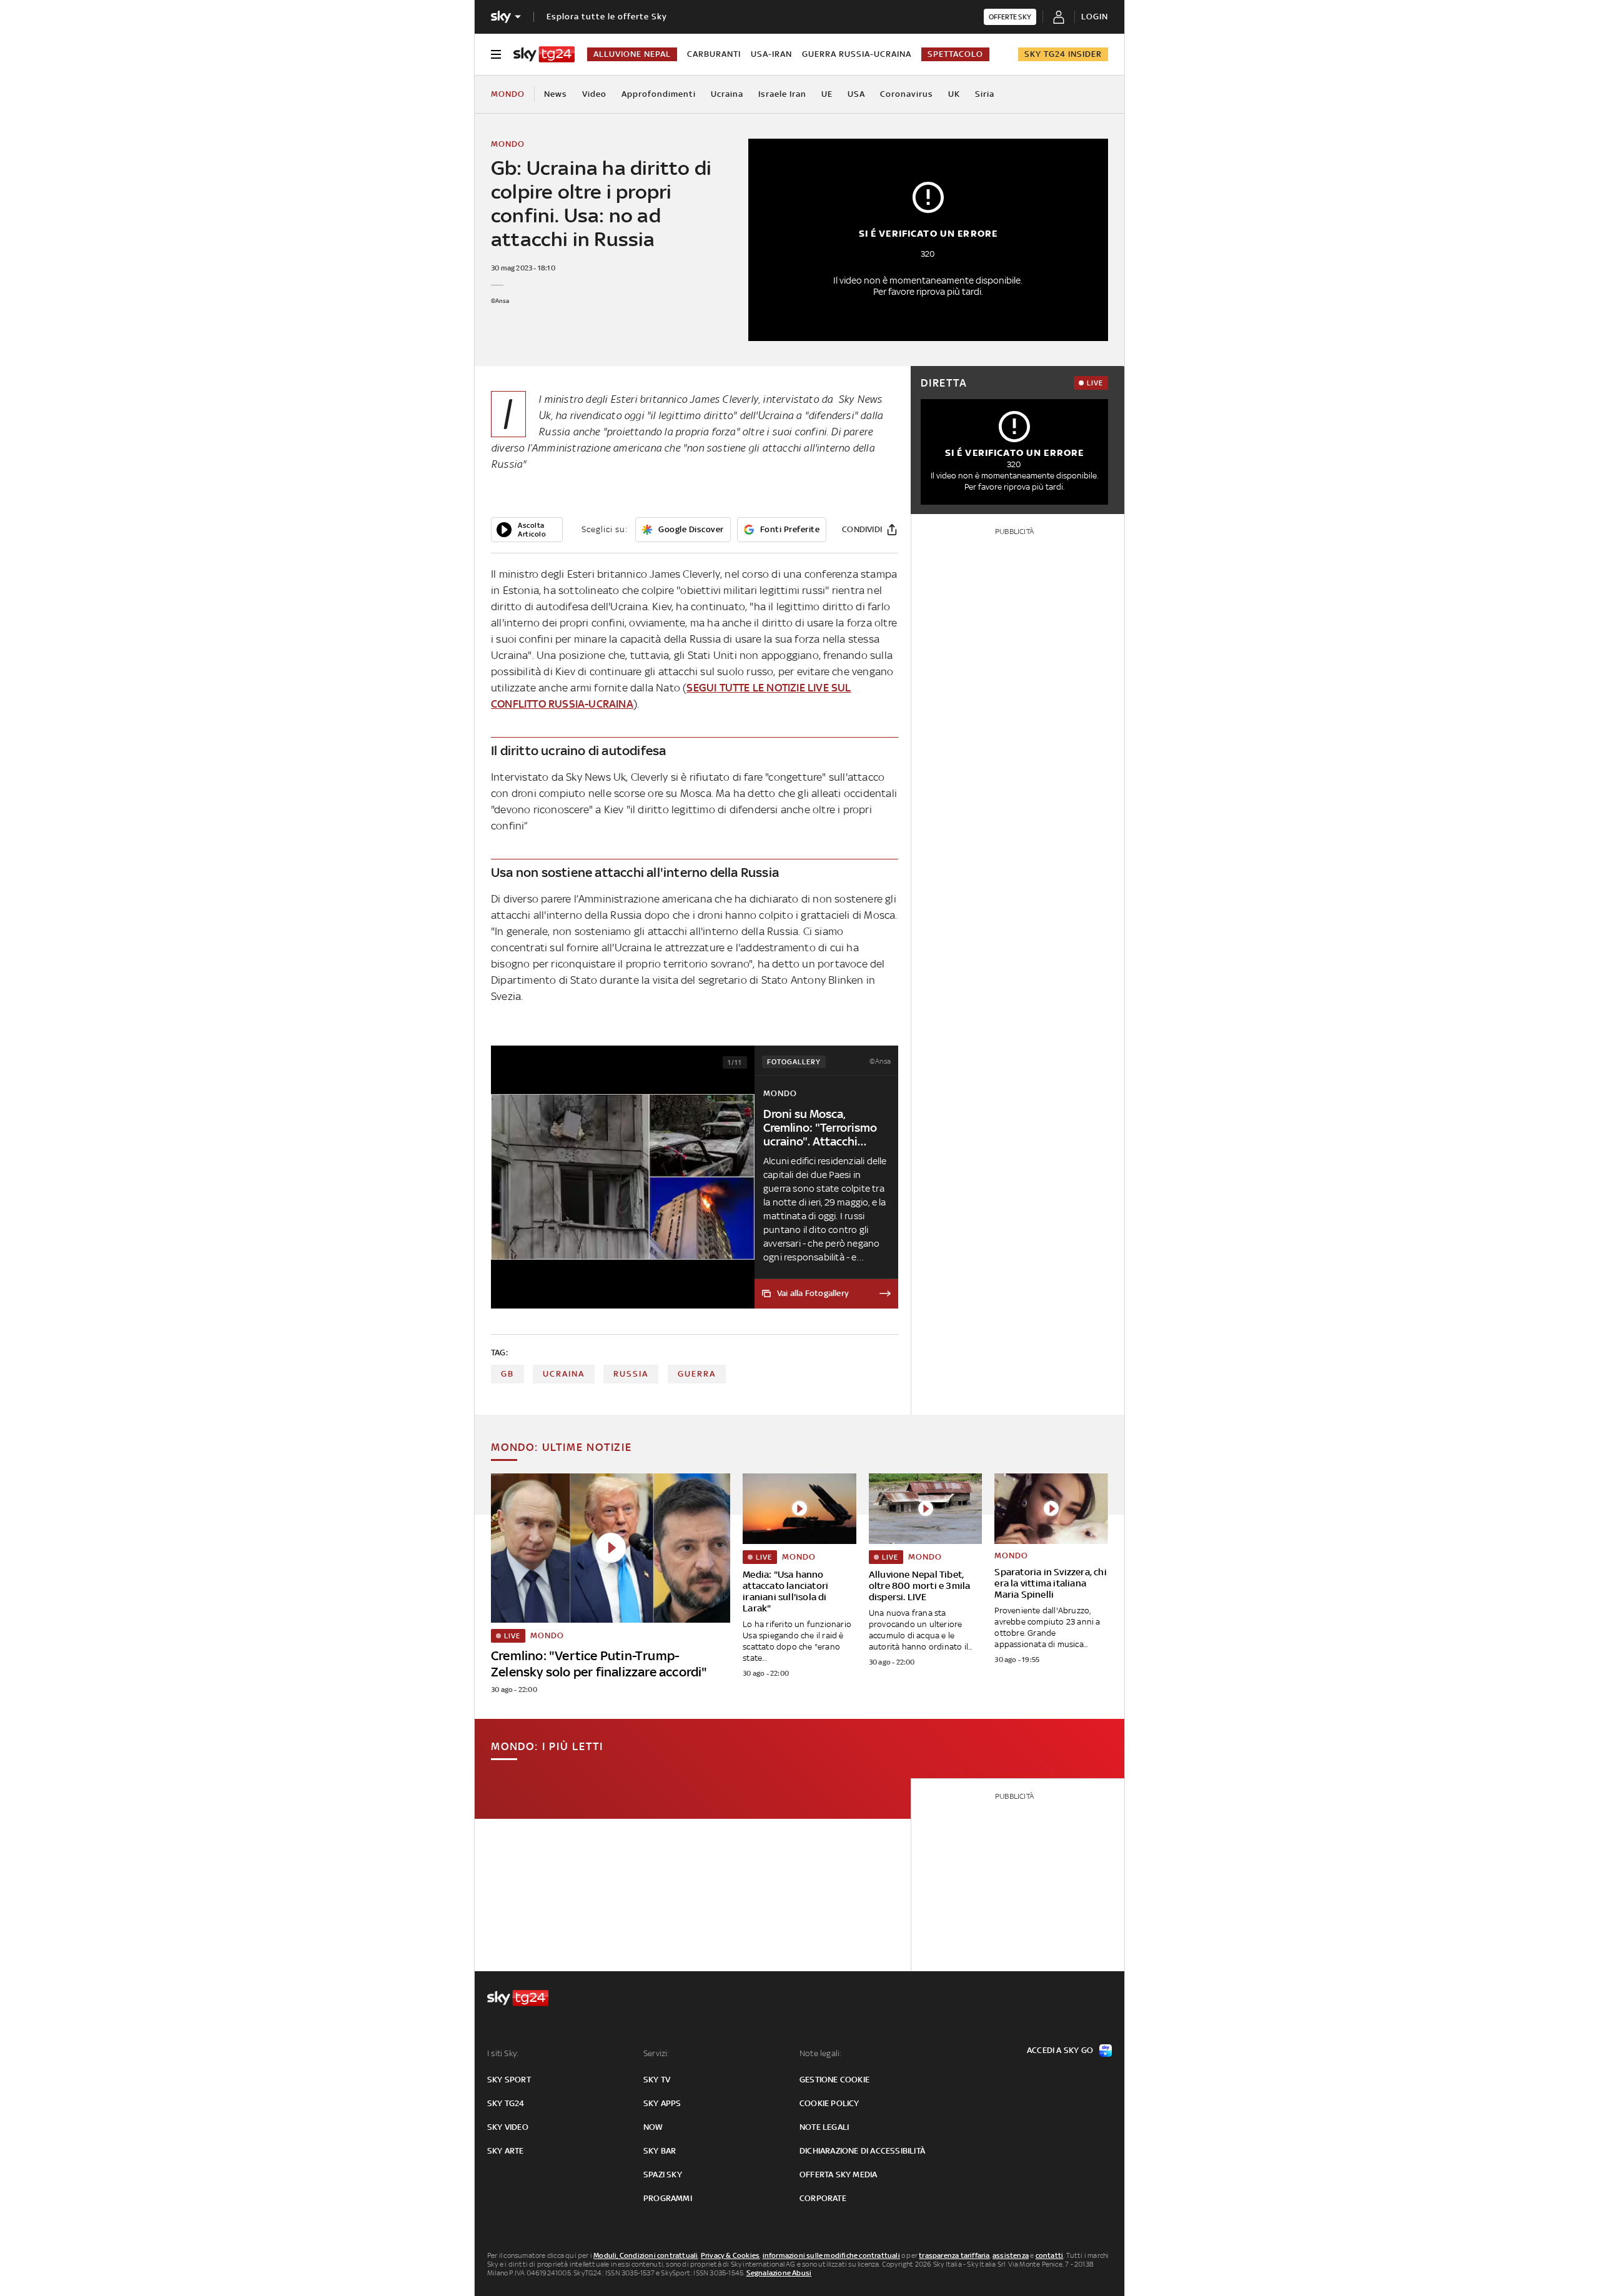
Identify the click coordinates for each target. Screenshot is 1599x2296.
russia (631, 1374)
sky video (508, 2127)
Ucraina (727, 94)
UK (954, 94)
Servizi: (656, 2053)
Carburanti (714, 54)
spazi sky (663, 2175)
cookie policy (829, 2103)
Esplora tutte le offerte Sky (607, 17)
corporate (823, 2198)
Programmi (668, 2198)
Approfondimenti (659, 94)
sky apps (662, 2103)
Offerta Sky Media (838, 2175)
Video (594, 94)
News (556, 94)
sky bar (660, 2151)
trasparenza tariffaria (954, 2255)
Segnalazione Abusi (779, 2273)
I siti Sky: (503, 2053)
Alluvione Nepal (632, 54)
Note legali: (820, 2053)
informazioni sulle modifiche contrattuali (831, 2255)
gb (507, 1374)
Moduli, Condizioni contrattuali (646, 2255)
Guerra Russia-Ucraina (857, 54)
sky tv (657, 2080)
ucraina (564, 1374)
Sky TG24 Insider (1063, 54)
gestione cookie (834, 2080)
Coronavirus (907, 94)
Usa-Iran (771, 54)
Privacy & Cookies (730, 2255)
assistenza (1011, 2255)
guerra (697, 1374)
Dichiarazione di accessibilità (862, 2151)
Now (653, 2127)
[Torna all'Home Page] (544, 54)
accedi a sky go (1060, 2050)
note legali (824, 2127)
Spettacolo (955, 54)
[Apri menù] (496, 54)
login (1095, 17)
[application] (527, 530)
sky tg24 (506, 2103)
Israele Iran (782, 94)
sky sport (509, 2080)
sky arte (506, 2151)
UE (827, 94)
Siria (985, 94)
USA (856, 94)
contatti (1050, 2255)
